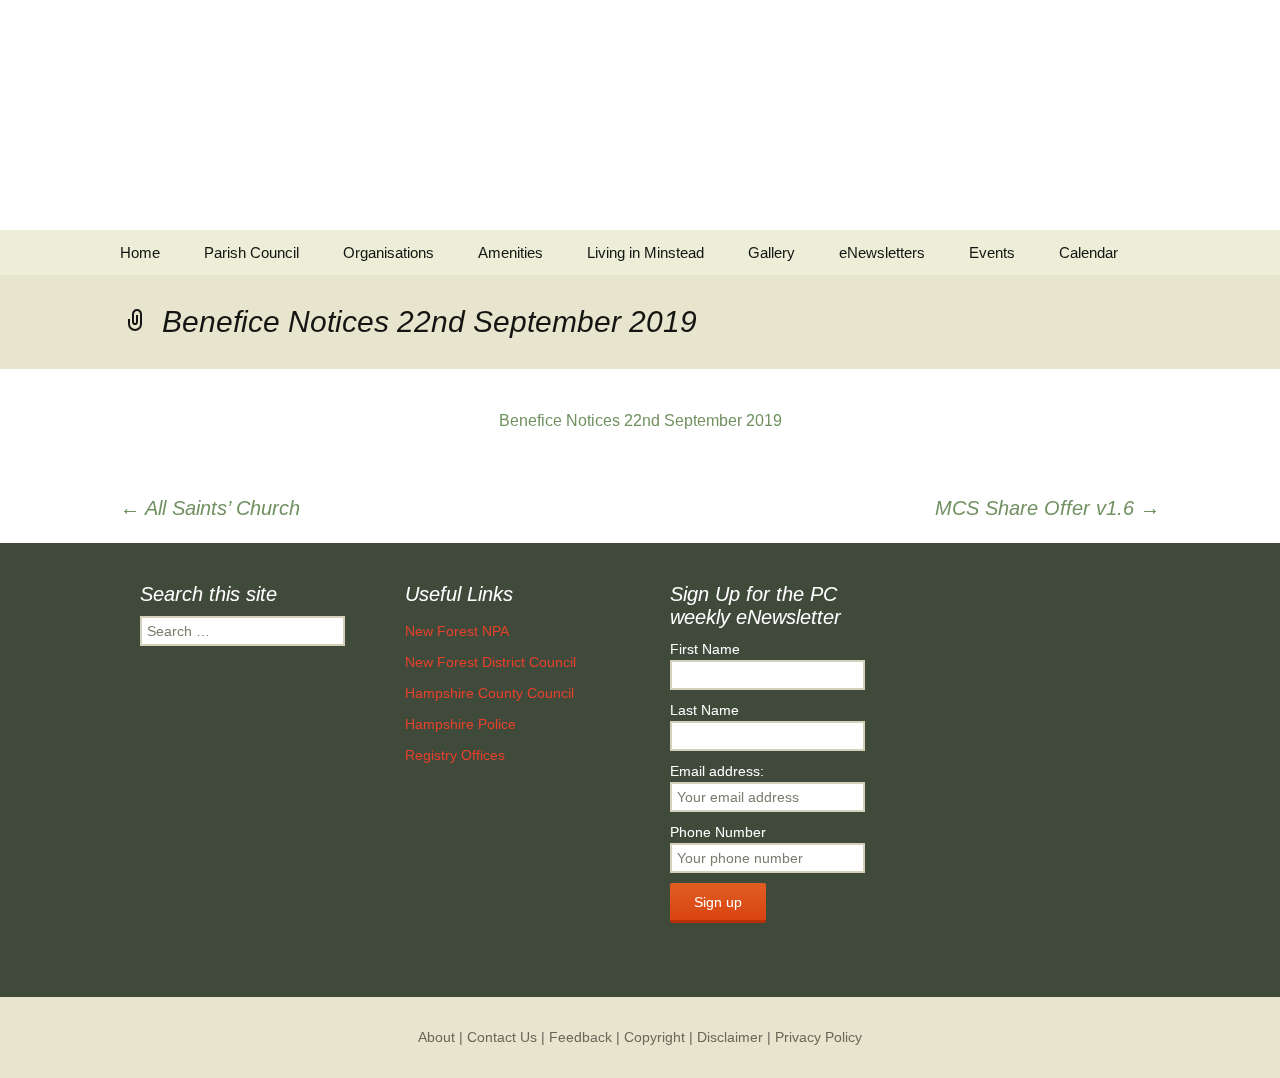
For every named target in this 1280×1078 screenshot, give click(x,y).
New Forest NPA (457, 631)
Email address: (717, 771)
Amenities (510, 252)
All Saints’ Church (210, 508)
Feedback (580, 1037)
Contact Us (502, 1037)
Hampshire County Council (489, 693)
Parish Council (251, 252)
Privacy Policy (818, 1037)
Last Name (704, 710)
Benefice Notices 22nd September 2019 (640, 420)
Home (140, 252)
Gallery (771, 252)
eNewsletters (882, 252)
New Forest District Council (490, 662)
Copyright (654, 1037)
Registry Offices (455, 755)
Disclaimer (730, 1037)
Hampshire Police (460, 724)
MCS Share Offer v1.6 (1047, 508)
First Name (705, 649)
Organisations (388, 252)
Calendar (1088, 252)
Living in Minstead (645, 252)
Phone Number (718, 832)
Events (992, 252)
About (436, 1037)
